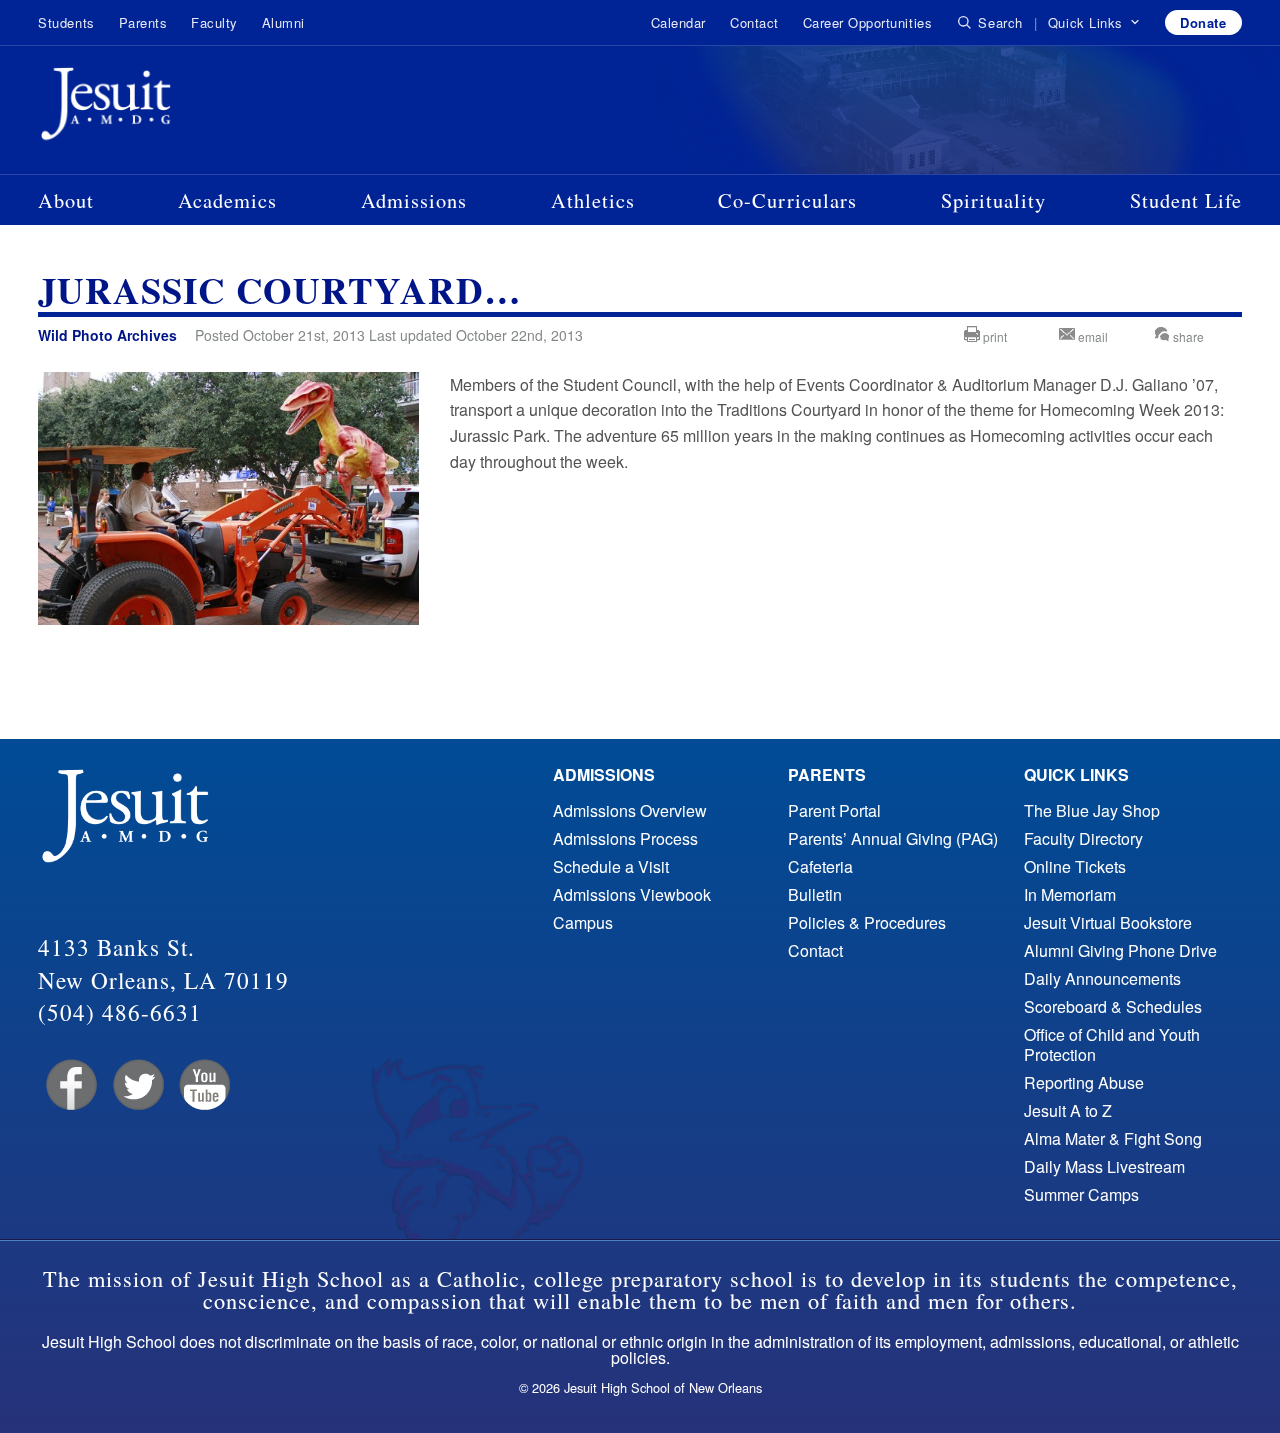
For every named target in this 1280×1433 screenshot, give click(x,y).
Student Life (1186, 200)
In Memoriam (1070, 894)
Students (66, 22)
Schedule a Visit (611, 866)
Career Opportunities (867, 22)
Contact (754, 22)
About (66, 200)
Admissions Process (625, 838)
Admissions (414, 200)
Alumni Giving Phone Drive (1120, 950)
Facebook (69, 1085)
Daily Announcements (1102, 978)
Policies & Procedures (867, 922)
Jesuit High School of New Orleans (178, 108)
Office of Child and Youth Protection (1112, 1044)
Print (993, 336)
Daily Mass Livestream (1104, 1166)
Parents (143, 22)
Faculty (214, 22)
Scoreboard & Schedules (1113, 1006)
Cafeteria (820, 866)
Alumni (283, 22)
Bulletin (815, 894)
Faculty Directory (1083, 838)
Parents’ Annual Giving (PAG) (893, 838)
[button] (1094, 23)
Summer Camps (1081, 1194)
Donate (1203, 22)
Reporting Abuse (1084, 1082)
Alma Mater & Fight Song (1113, 1138)
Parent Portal (834, 810)
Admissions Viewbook (632, 894)
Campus (583, 922)
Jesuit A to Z (1068, 1110)
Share (1187, 336)
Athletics (593, 200)
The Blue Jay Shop (1092, 810)
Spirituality (993, 200)
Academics (227, 200)
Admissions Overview (630, 810)
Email (1091, 336)
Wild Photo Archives (107, 335)
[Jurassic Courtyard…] (228, 618)
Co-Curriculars (787, 200)
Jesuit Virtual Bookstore (1108, 922)
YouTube (203, 1085)
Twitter (136, 1085)
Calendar (678, 22)
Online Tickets (1075, 866)
